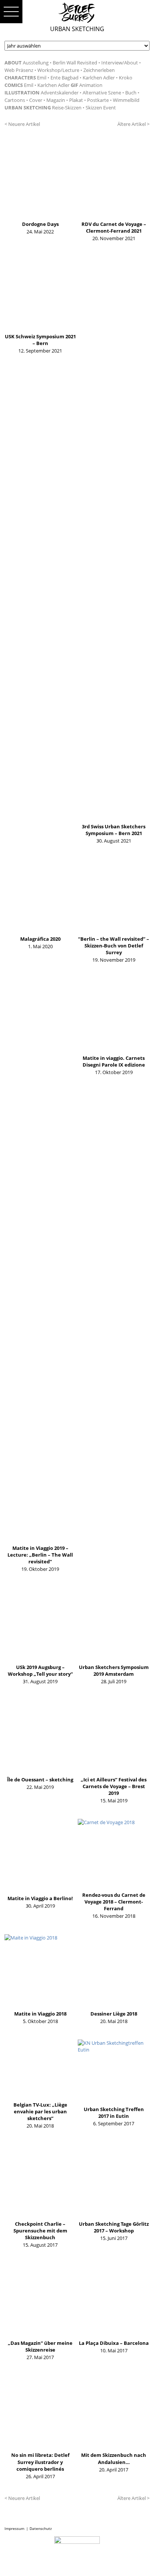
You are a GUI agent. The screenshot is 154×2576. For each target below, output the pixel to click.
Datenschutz (41, 2528)
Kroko (126, 78)
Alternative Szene (102, 93)
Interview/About (120, 63)
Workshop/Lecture (58, 70)
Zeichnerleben (99, 70)
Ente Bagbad (64, 78)
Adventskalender (60, 93)
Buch (131, 93)
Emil (42, 78)
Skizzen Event (101, 108)
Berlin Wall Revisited (75, 63)
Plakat (76, 100)
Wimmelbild (126, 100)
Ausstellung (36, 63)
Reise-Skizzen (67, 108)
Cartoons (15, 100)
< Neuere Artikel (22, 124)
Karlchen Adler (99, 78)
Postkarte (98, 100)
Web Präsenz (19, 70)
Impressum (14, 2528)
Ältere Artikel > (133, 124)
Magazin (56, 100)
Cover (36, 100)
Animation (91, 85)
